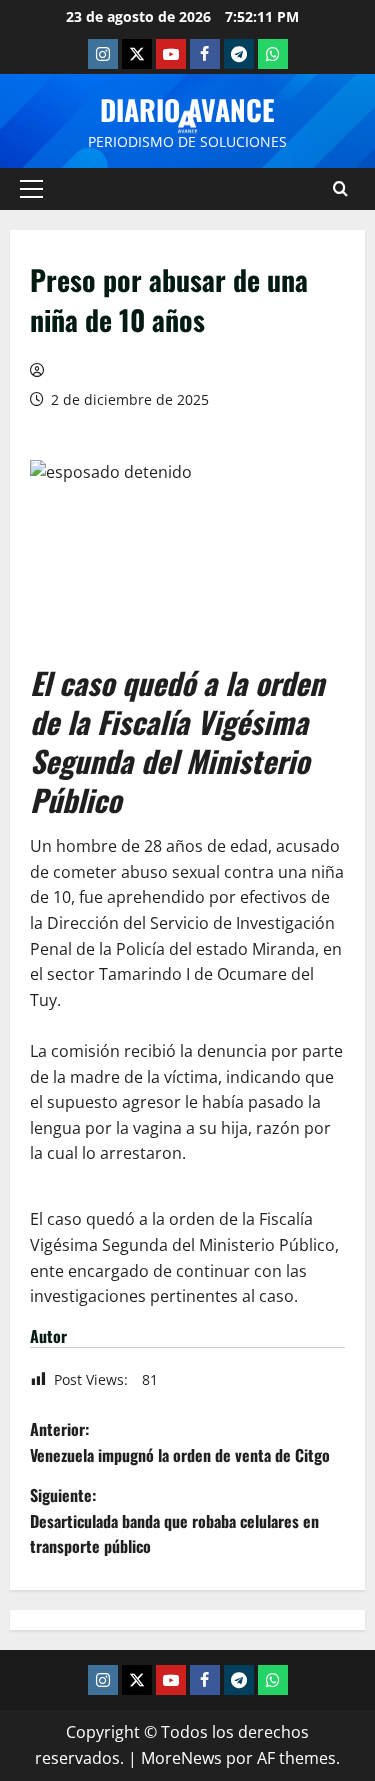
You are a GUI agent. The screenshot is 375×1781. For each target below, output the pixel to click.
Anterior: (180, 1442)
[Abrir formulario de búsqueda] (340, 189)
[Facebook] (205, 54)
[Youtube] (171, 54)
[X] (137, 54)
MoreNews (181, 1758)
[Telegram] (239, 54)
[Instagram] (103, 54)
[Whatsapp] (273, 54)
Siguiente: (174, 1520)
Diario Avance (187, 109)
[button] (31, 189)
